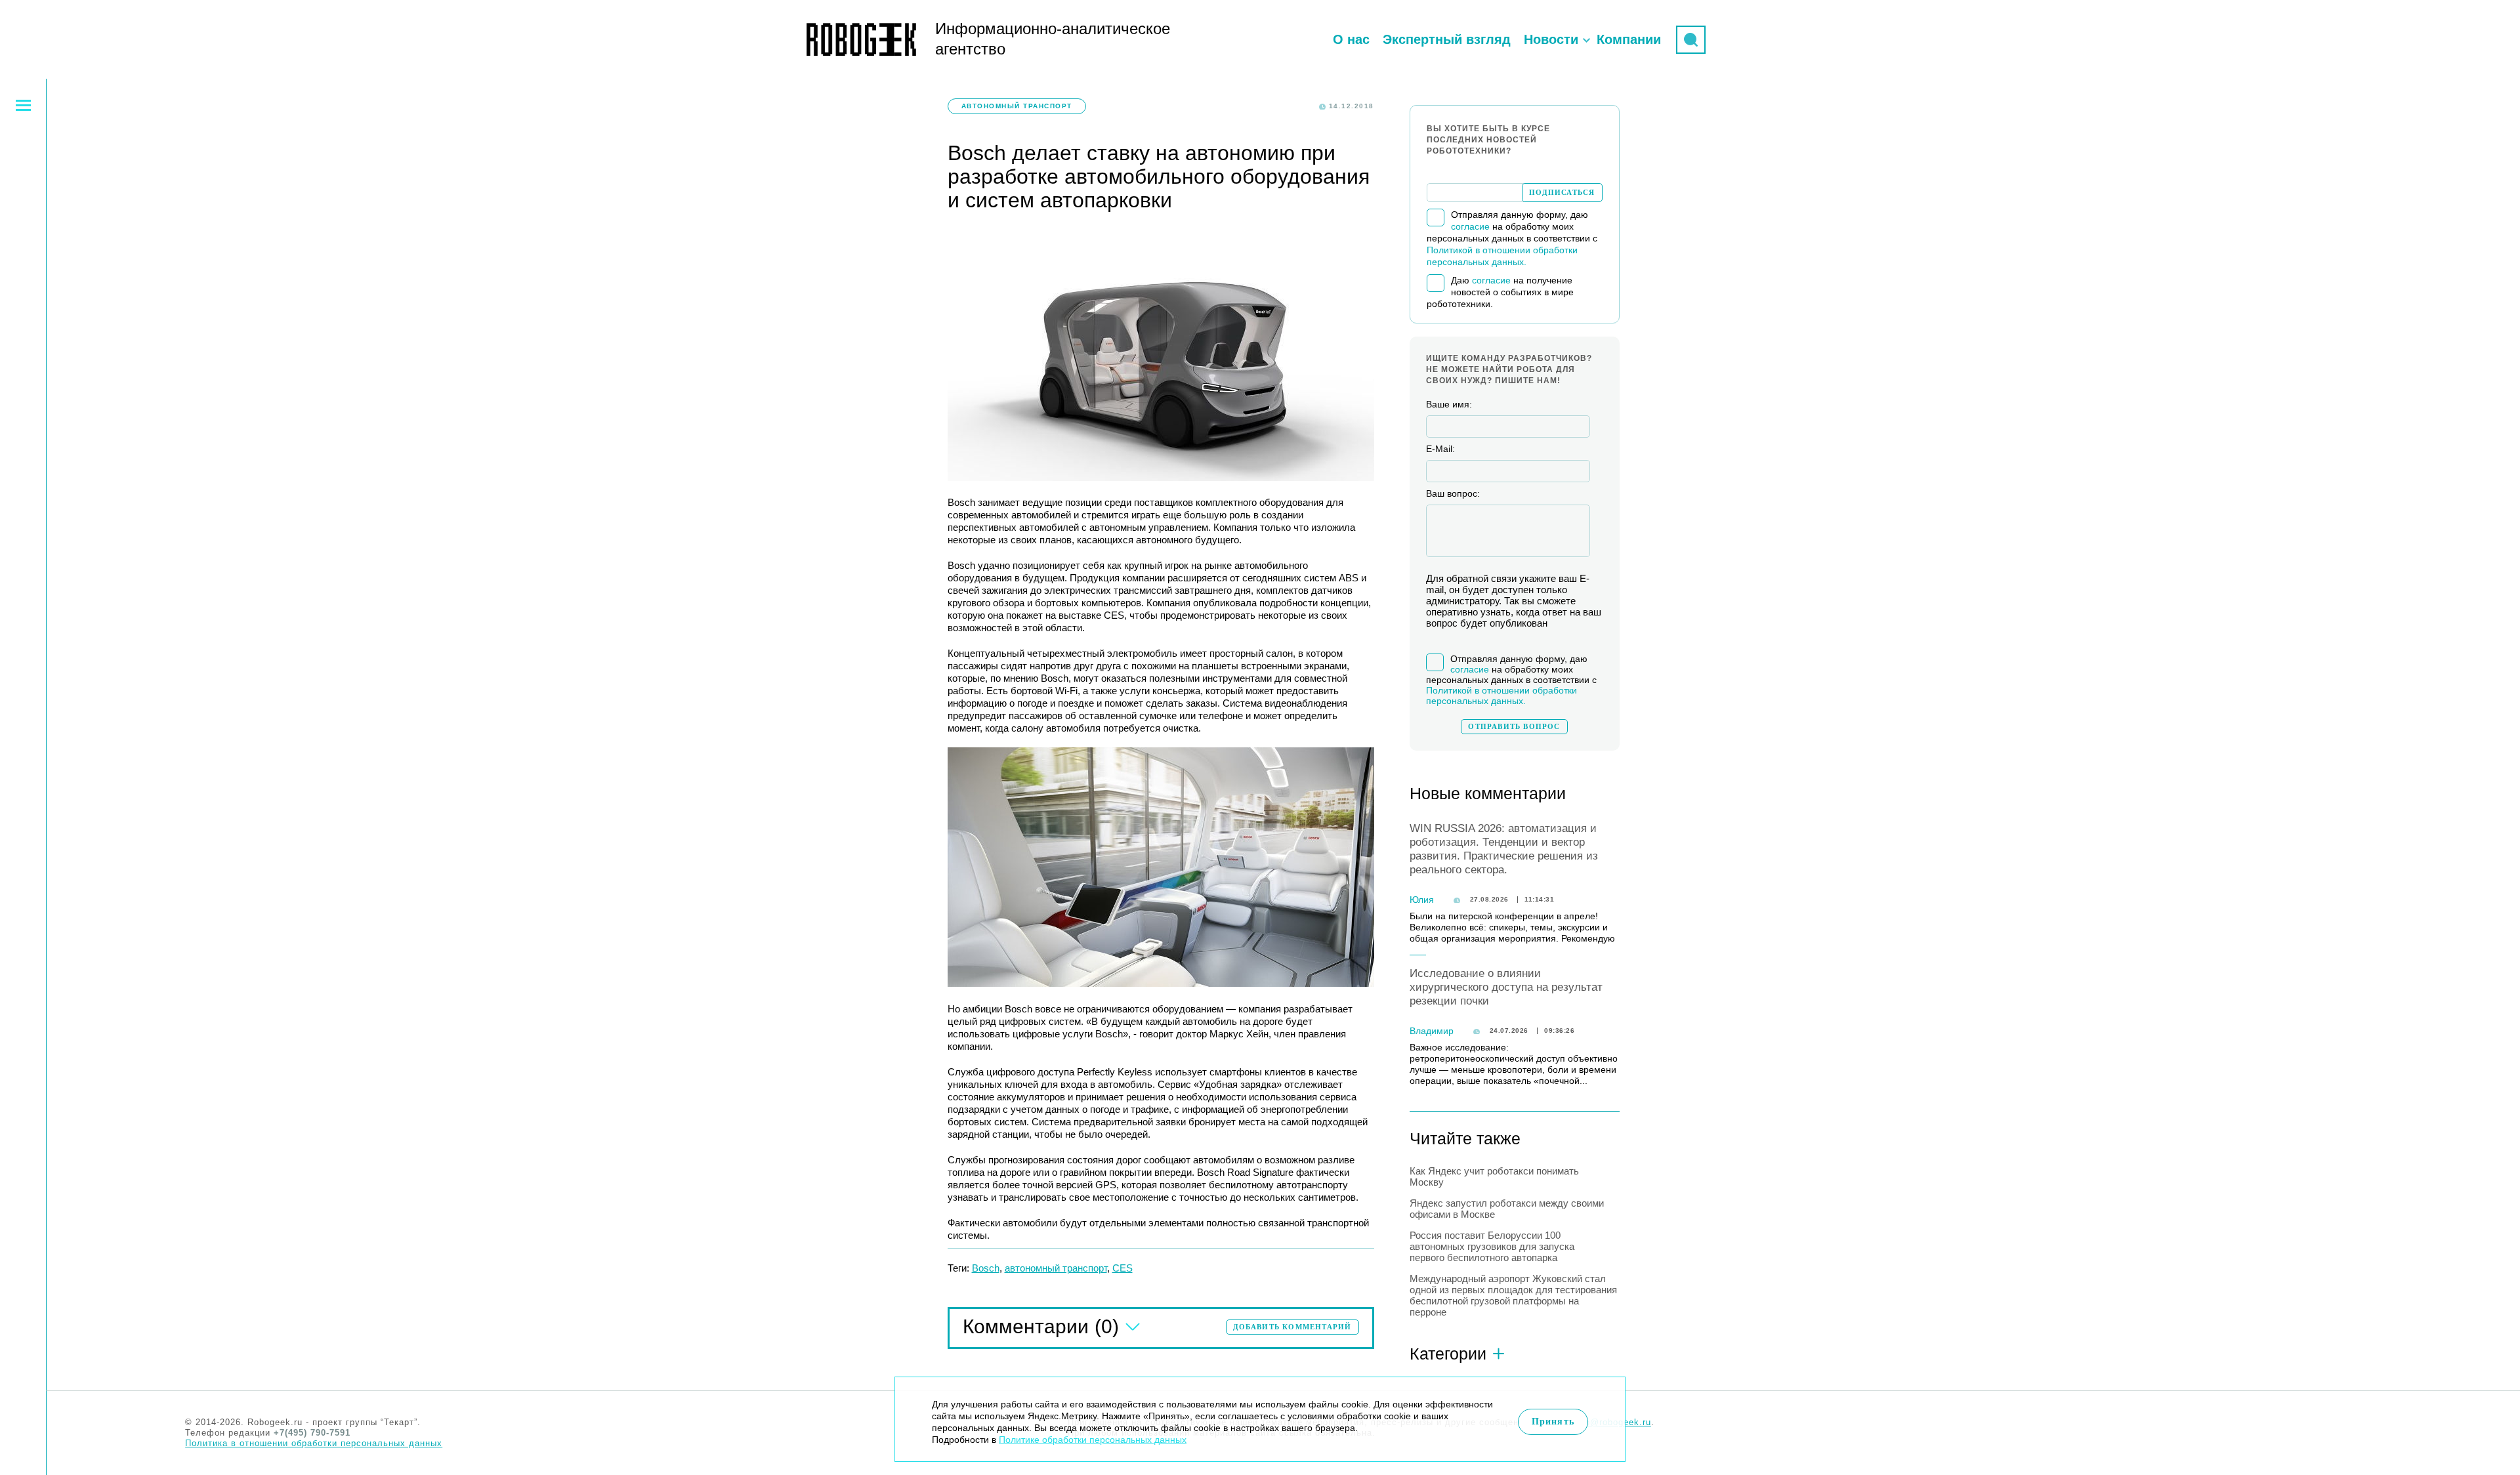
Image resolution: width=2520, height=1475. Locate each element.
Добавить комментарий (1292, 1327)
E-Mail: (1440, 449)
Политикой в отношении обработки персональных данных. (1501, 696)
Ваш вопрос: (1453, 493)
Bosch (986, 1268)
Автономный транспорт (1017, 106)
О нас (1351, 39)
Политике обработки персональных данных (1093, 1440)
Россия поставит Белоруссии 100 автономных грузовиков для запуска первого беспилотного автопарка (1492, 1246)
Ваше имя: (1449, 404)
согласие (1470, 226)
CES (1123, 1268)
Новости (1551, 39)
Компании (1629, 39)
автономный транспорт (1056, 1268)
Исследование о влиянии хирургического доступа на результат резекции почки (1506, 987)
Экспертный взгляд (1447, 39)
